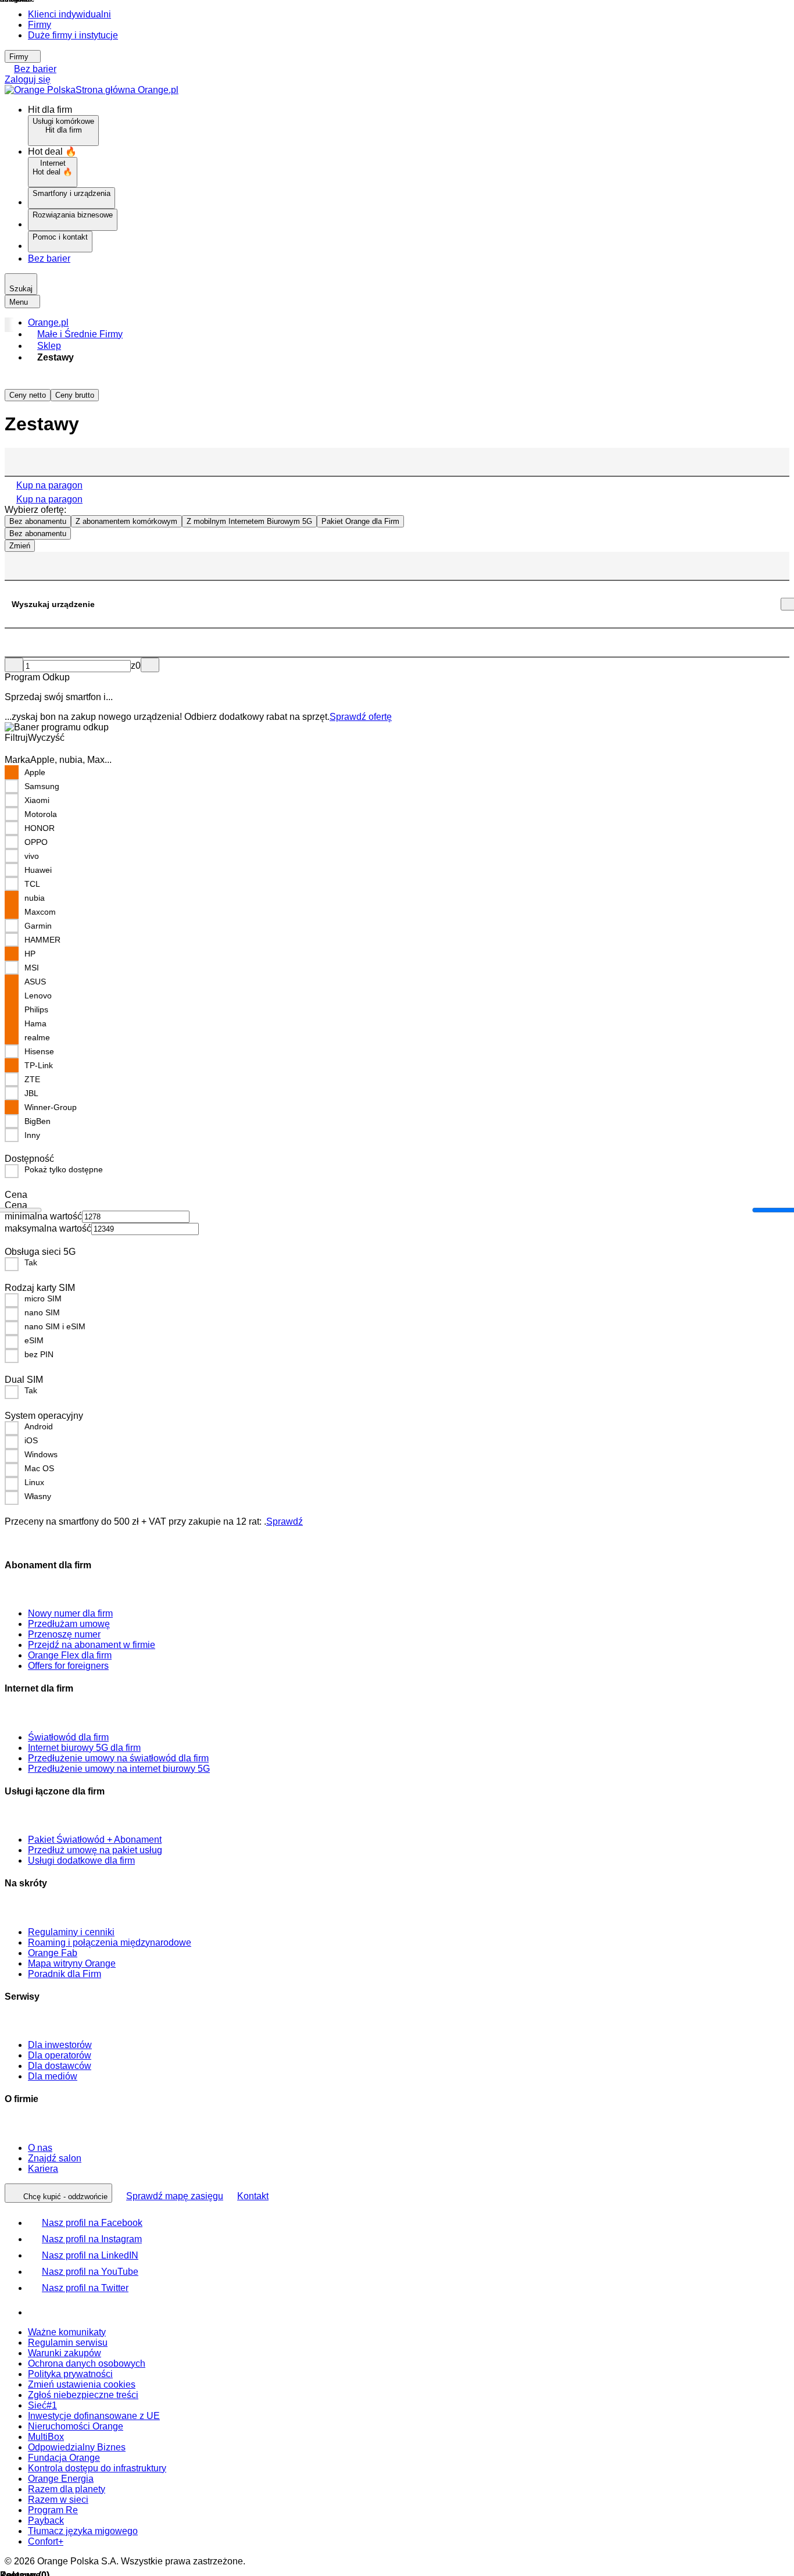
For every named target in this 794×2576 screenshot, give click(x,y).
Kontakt (253, 2196)
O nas (40, 2148)
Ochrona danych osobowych (87, 2363)
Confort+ (46, 2541)
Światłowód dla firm (68, 1737)
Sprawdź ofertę (361, 717)
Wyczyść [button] (46, 738)
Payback (46, 2520)
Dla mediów (53, 2076)
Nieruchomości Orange (76, 2426)
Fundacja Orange (64, 2458)
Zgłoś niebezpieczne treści (83, 2395)
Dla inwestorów (60, 2045)
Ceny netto (28, 395)
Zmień (20, 546)
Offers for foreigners (68, 1666)
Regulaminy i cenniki (71, 1932)
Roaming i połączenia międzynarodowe (110, 1942)
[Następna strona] (150, 665)
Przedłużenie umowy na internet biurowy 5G (119, 1769)
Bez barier (35, 69)
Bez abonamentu (38, 521)
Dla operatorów (60, 2055)
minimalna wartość (43, 1216)
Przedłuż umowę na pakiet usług (95, 1850)
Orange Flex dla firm (70, 1655)
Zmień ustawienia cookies (82, 2384)
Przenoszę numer (64, 1634)
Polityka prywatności (70, 2374)
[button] (409, 323)
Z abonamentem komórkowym (126, 521)
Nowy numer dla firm (70, 1613)
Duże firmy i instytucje (73, 35)
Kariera (43, 2169)
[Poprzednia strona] (14, 665)
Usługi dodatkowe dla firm (81, 1860)
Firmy (40, 25)
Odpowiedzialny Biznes (77, 2447)
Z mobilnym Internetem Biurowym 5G (249, 521)
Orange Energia (61, 2479)
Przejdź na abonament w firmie (92, 1645)
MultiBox (46, 2437)
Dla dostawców (60, 2066)
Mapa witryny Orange (72, 1963)
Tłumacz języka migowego (83, 2531)
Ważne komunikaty (67, 2332)
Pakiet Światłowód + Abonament (95, 1840)
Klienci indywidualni (69, 14)
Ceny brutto (75, 395)
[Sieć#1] (39, 2312)
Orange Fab (53, 1953)
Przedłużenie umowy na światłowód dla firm (118, 1758)
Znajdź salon (55, 2158)
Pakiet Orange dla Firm (360, 521)
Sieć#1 (42, 2405)
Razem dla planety (67, 2489)
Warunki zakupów (65, 2353)
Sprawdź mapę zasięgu (175, 2196)
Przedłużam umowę (69, 1624)
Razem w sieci (58, 2500)
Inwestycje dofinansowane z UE (94, 2416)
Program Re (53, 2510)
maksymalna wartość (48, 1228)
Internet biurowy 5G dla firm (84, 1748)
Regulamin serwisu (68, 2343)
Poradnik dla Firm (65, 1974)
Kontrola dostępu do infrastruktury (97, 2468)
